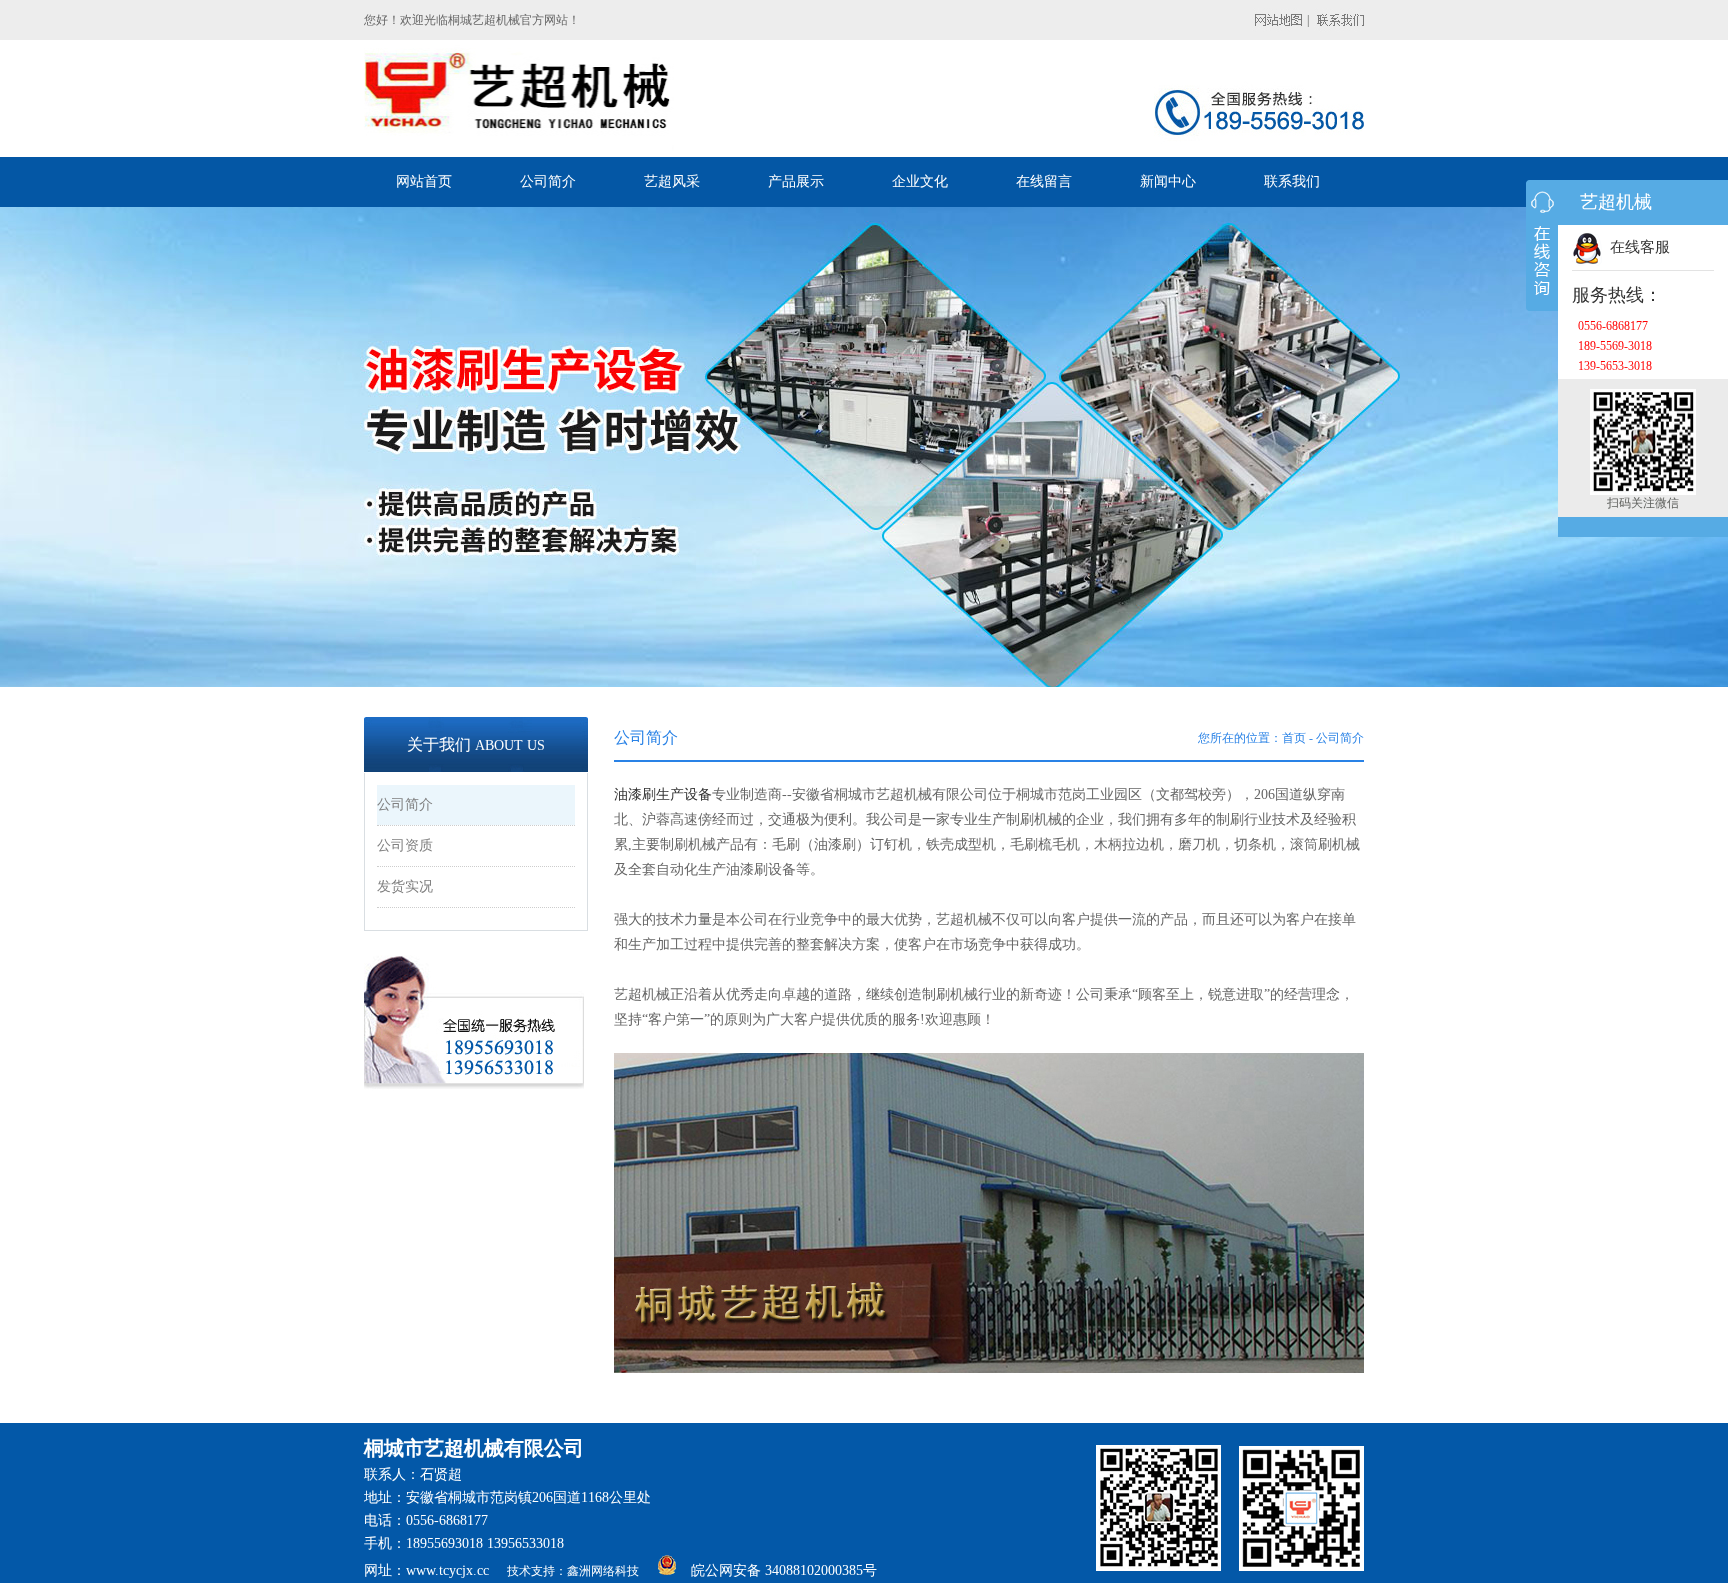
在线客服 (1636, 247)
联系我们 (1292, 181)
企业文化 (920, 181)
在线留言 (1044, 181)
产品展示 (796, 181)
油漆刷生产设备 (663, 794)
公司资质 (405, 845)
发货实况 (405, 886)
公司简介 (548, 181)
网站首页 (424, 181)
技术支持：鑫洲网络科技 (573, 1571)
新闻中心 (1168, 181)
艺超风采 (672, 181)
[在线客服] (1542, 245)
